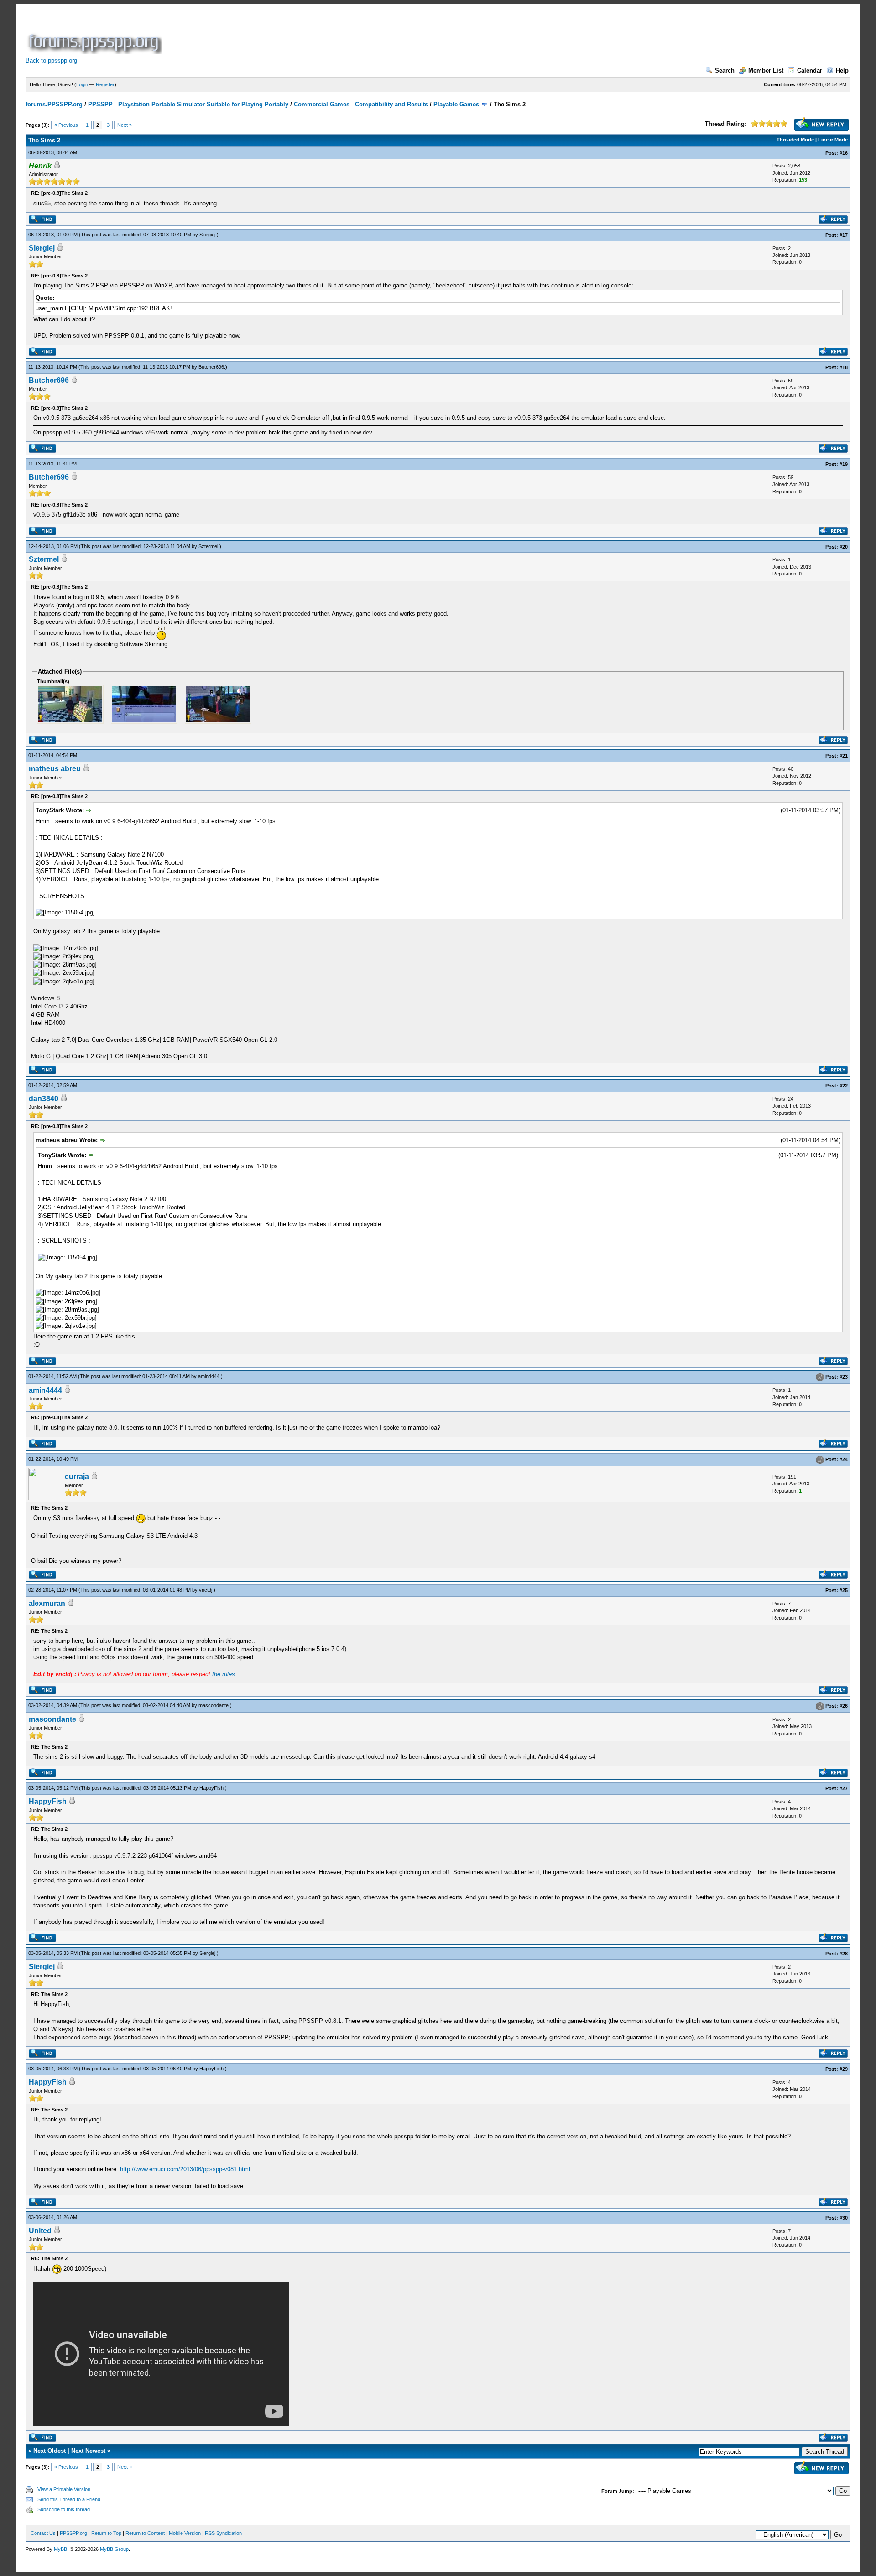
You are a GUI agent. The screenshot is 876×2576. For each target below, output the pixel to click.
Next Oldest (50, 2451)
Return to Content (145, 2533)
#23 (844, 1377)
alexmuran (47, 1603)
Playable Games (456, 104)
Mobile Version (185, 2533)
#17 (844, 235)
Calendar (810, 71)
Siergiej (207, 235)
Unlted (40, 2231)
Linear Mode (833, 140)
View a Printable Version (64, 2489)
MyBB (60, 2549)
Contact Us (43, 2533)
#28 (844, 1954)
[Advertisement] (330, 34)
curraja (77, 1476)
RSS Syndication (223, 2533)
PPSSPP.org (73, 2533)
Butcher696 (211, 367)
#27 (844, 1788)
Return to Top (106, 2533)
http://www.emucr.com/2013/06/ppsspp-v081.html (185, 2169)
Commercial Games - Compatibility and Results (361, 104)
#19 (844, 464)
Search (725, 71)
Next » (125, 125)
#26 (844, 1706)
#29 (844, 2069)
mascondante (214, 1705)
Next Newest (88, 2451)
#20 (844, 547)
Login (82, 84)
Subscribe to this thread (64, 2509)
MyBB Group (114, 2549)
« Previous (66, 125)
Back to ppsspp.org (51, 60)
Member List (766, 71)
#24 (844, 1459)
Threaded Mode (795, 140)
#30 (844, 2218)
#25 (844, 1590)
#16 (844, 153)
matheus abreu (55, 769)
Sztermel (208, 546)
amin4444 (209, 1376)
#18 (844, 367)
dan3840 (44, 1099)
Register (105, 84)
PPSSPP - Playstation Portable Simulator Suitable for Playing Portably (188, 104)
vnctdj (206, 1590)
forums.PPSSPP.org (54, 104)
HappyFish (211, 1788)
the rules (224, 1674)
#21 (844, 756)
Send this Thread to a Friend (69, 2499)
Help (842, 71)
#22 (844, 1086)
